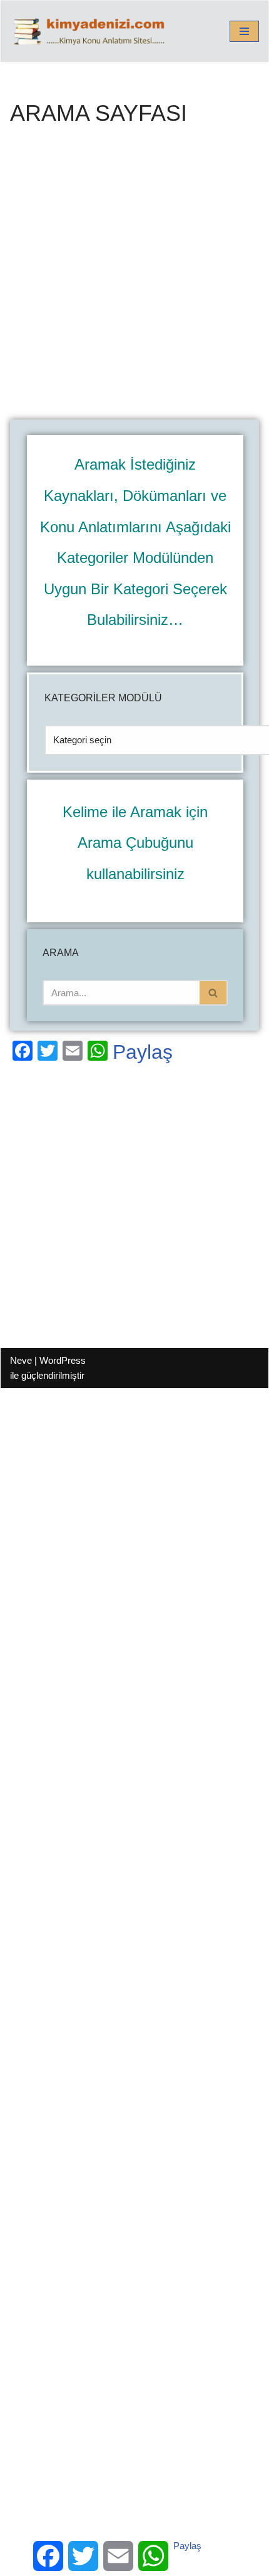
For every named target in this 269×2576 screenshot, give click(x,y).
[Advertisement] (134, 280)
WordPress (63, 1360)
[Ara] (214, 993)
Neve (21, 1360)
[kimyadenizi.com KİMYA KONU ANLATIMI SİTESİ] (92, 31)
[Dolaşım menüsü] (244, 31)
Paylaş (143, 1052)
